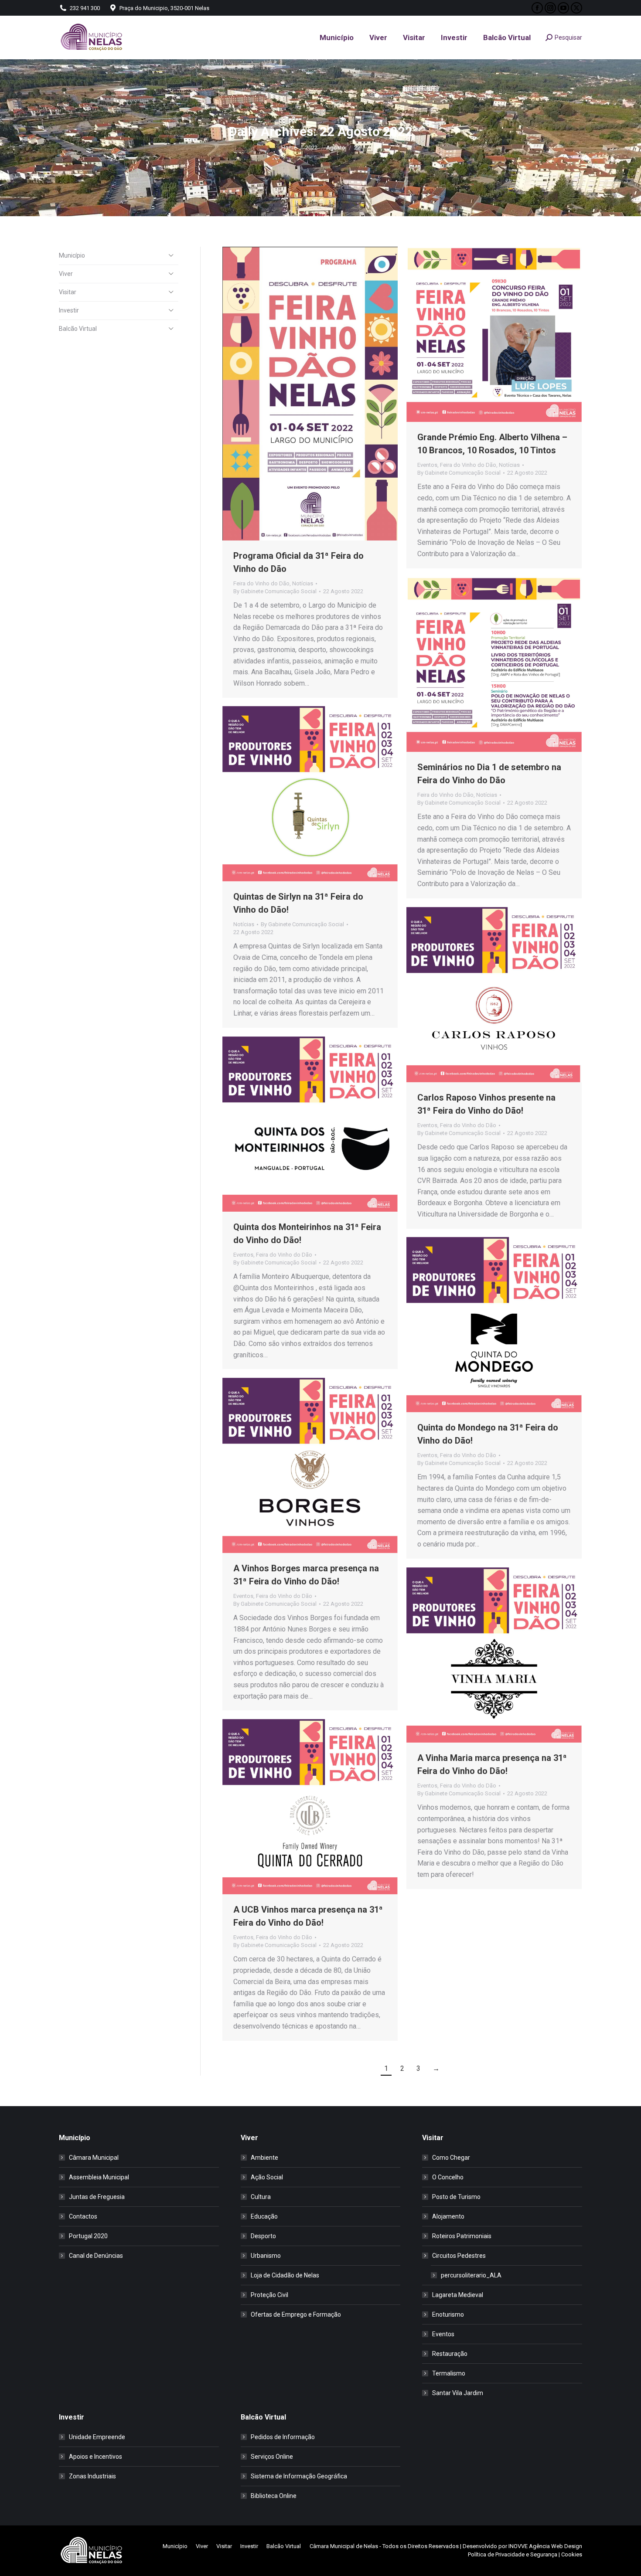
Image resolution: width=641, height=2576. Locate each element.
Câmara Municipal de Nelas (344, 2546)
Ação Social (267, 2177)
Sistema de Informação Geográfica (299, 2476)
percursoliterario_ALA (471, 2275)
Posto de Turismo (456, 2197)
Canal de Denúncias (96, 2256)
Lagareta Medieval (458, 2295)
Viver (66, 274)
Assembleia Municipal (99, 2177)
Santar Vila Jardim (458, 2393)
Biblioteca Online (274, 2496)
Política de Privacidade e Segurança (513, 2554)
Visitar (68, 292)
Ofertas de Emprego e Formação (296, 2314)
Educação (264, 2216)
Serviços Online (272, 2457)
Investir (69, 310)
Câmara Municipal (94, 2158)
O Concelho (448, 2177)
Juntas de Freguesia (97, 2197)
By (275, 591)
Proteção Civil (269, 2295)
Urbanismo (266, 2256)
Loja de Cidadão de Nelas (285, 2275)
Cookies (572, 2554)
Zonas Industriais (92, 2476)
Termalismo (449, 2373)
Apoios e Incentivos (95, 2457)
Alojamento (448, 2216)
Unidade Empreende (97, 2437)
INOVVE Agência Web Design (545, 2546)
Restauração (450, 2354)
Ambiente (264, 2158)
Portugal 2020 (88, 2236)
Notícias (303, 583)
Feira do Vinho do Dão (261, 583)
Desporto (263, 2236)
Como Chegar (451, 2158)
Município (72, 255)
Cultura (261, 2197)
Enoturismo (448, 2314)
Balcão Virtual (78, 329)
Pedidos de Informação (283, 2437)
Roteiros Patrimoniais (462, 2236)
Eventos (427, 465)
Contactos (83, 2216)
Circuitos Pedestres (459, 2256)
